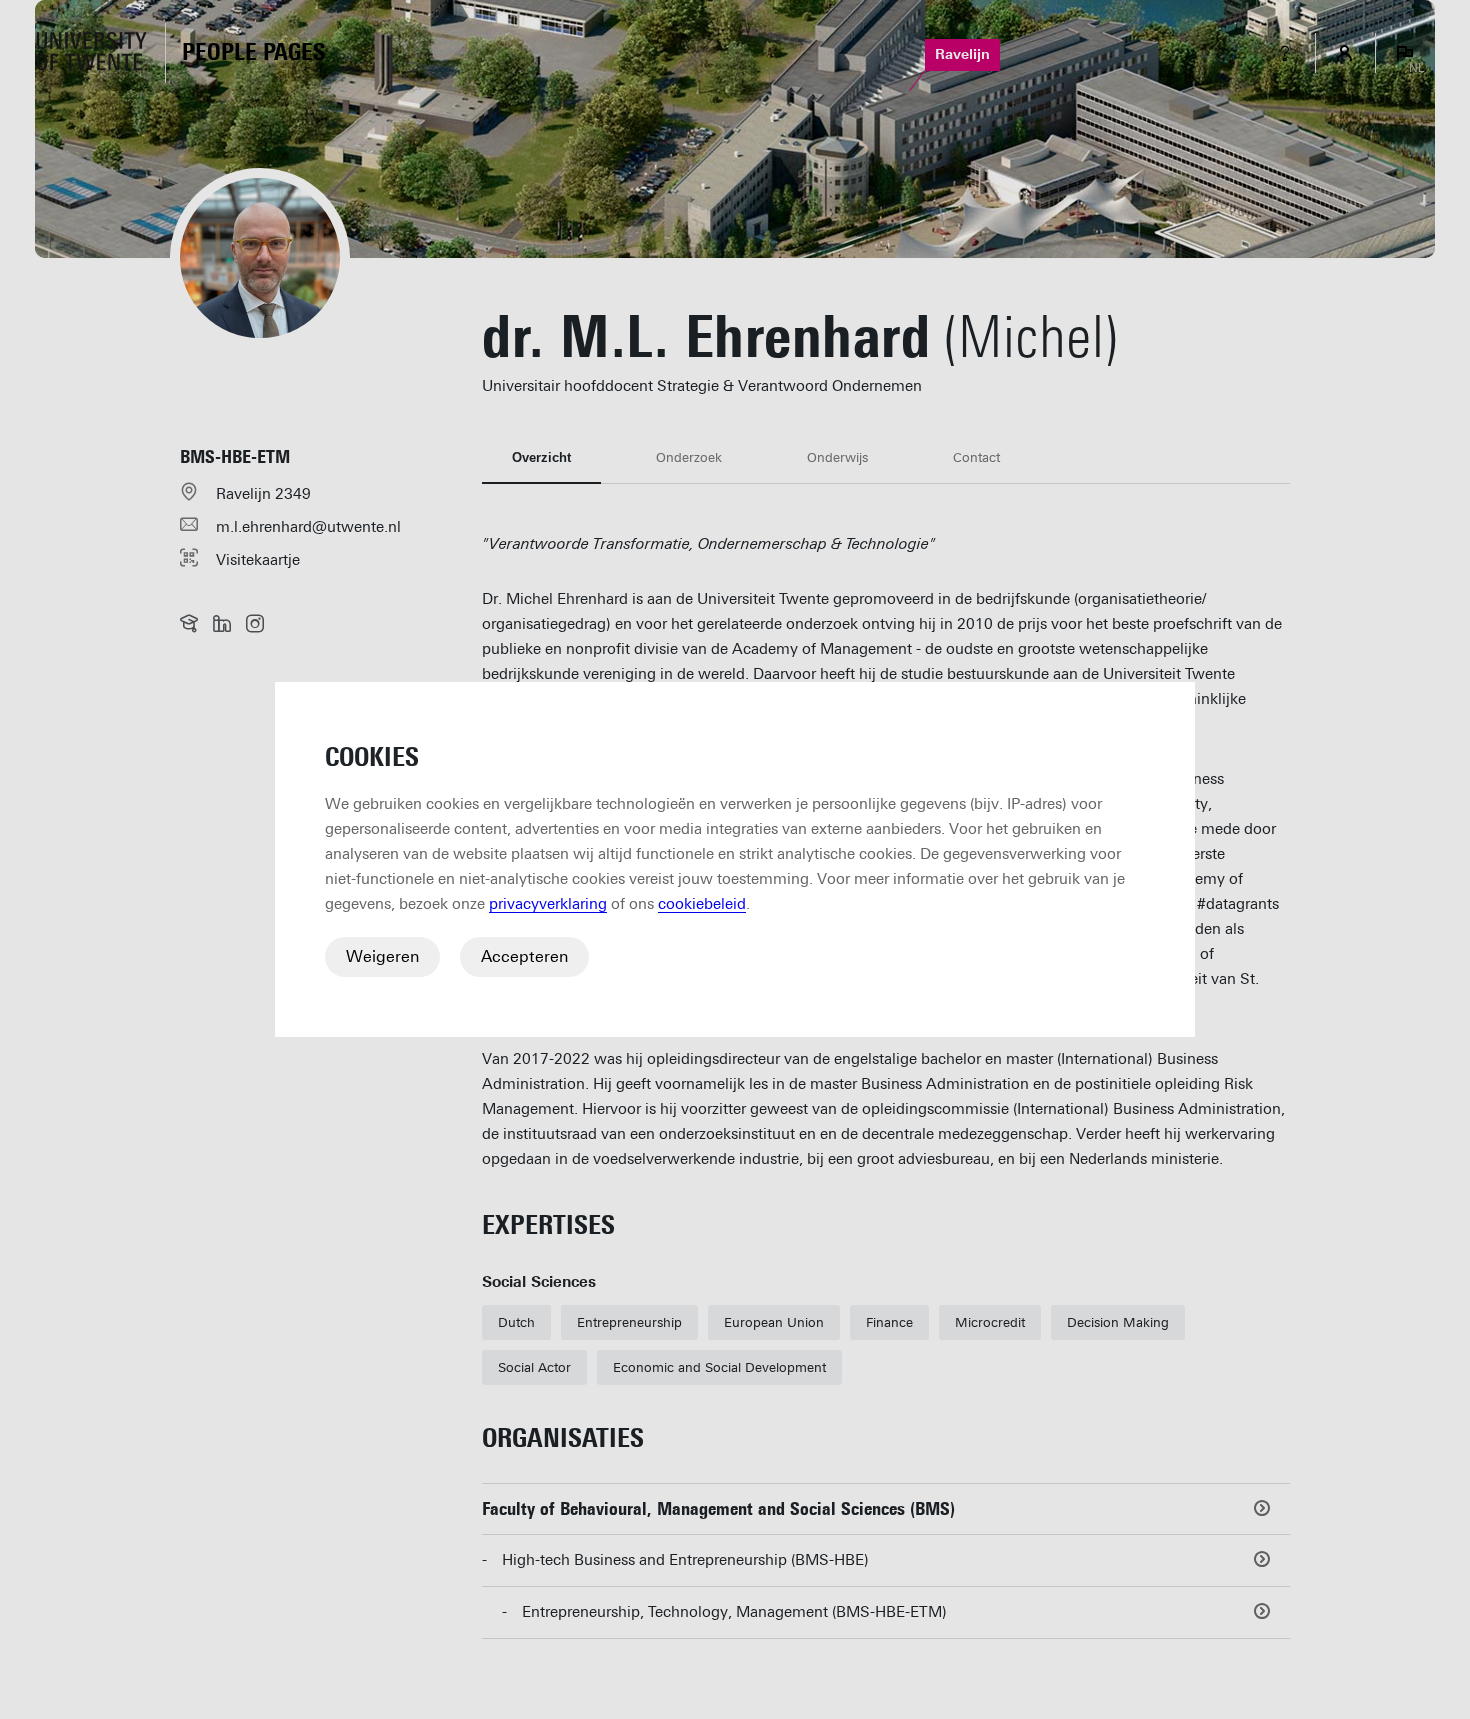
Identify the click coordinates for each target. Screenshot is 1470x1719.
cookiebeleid (702, 904)
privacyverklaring (548, 904)
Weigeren (382, 956)
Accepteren (524, 956)
